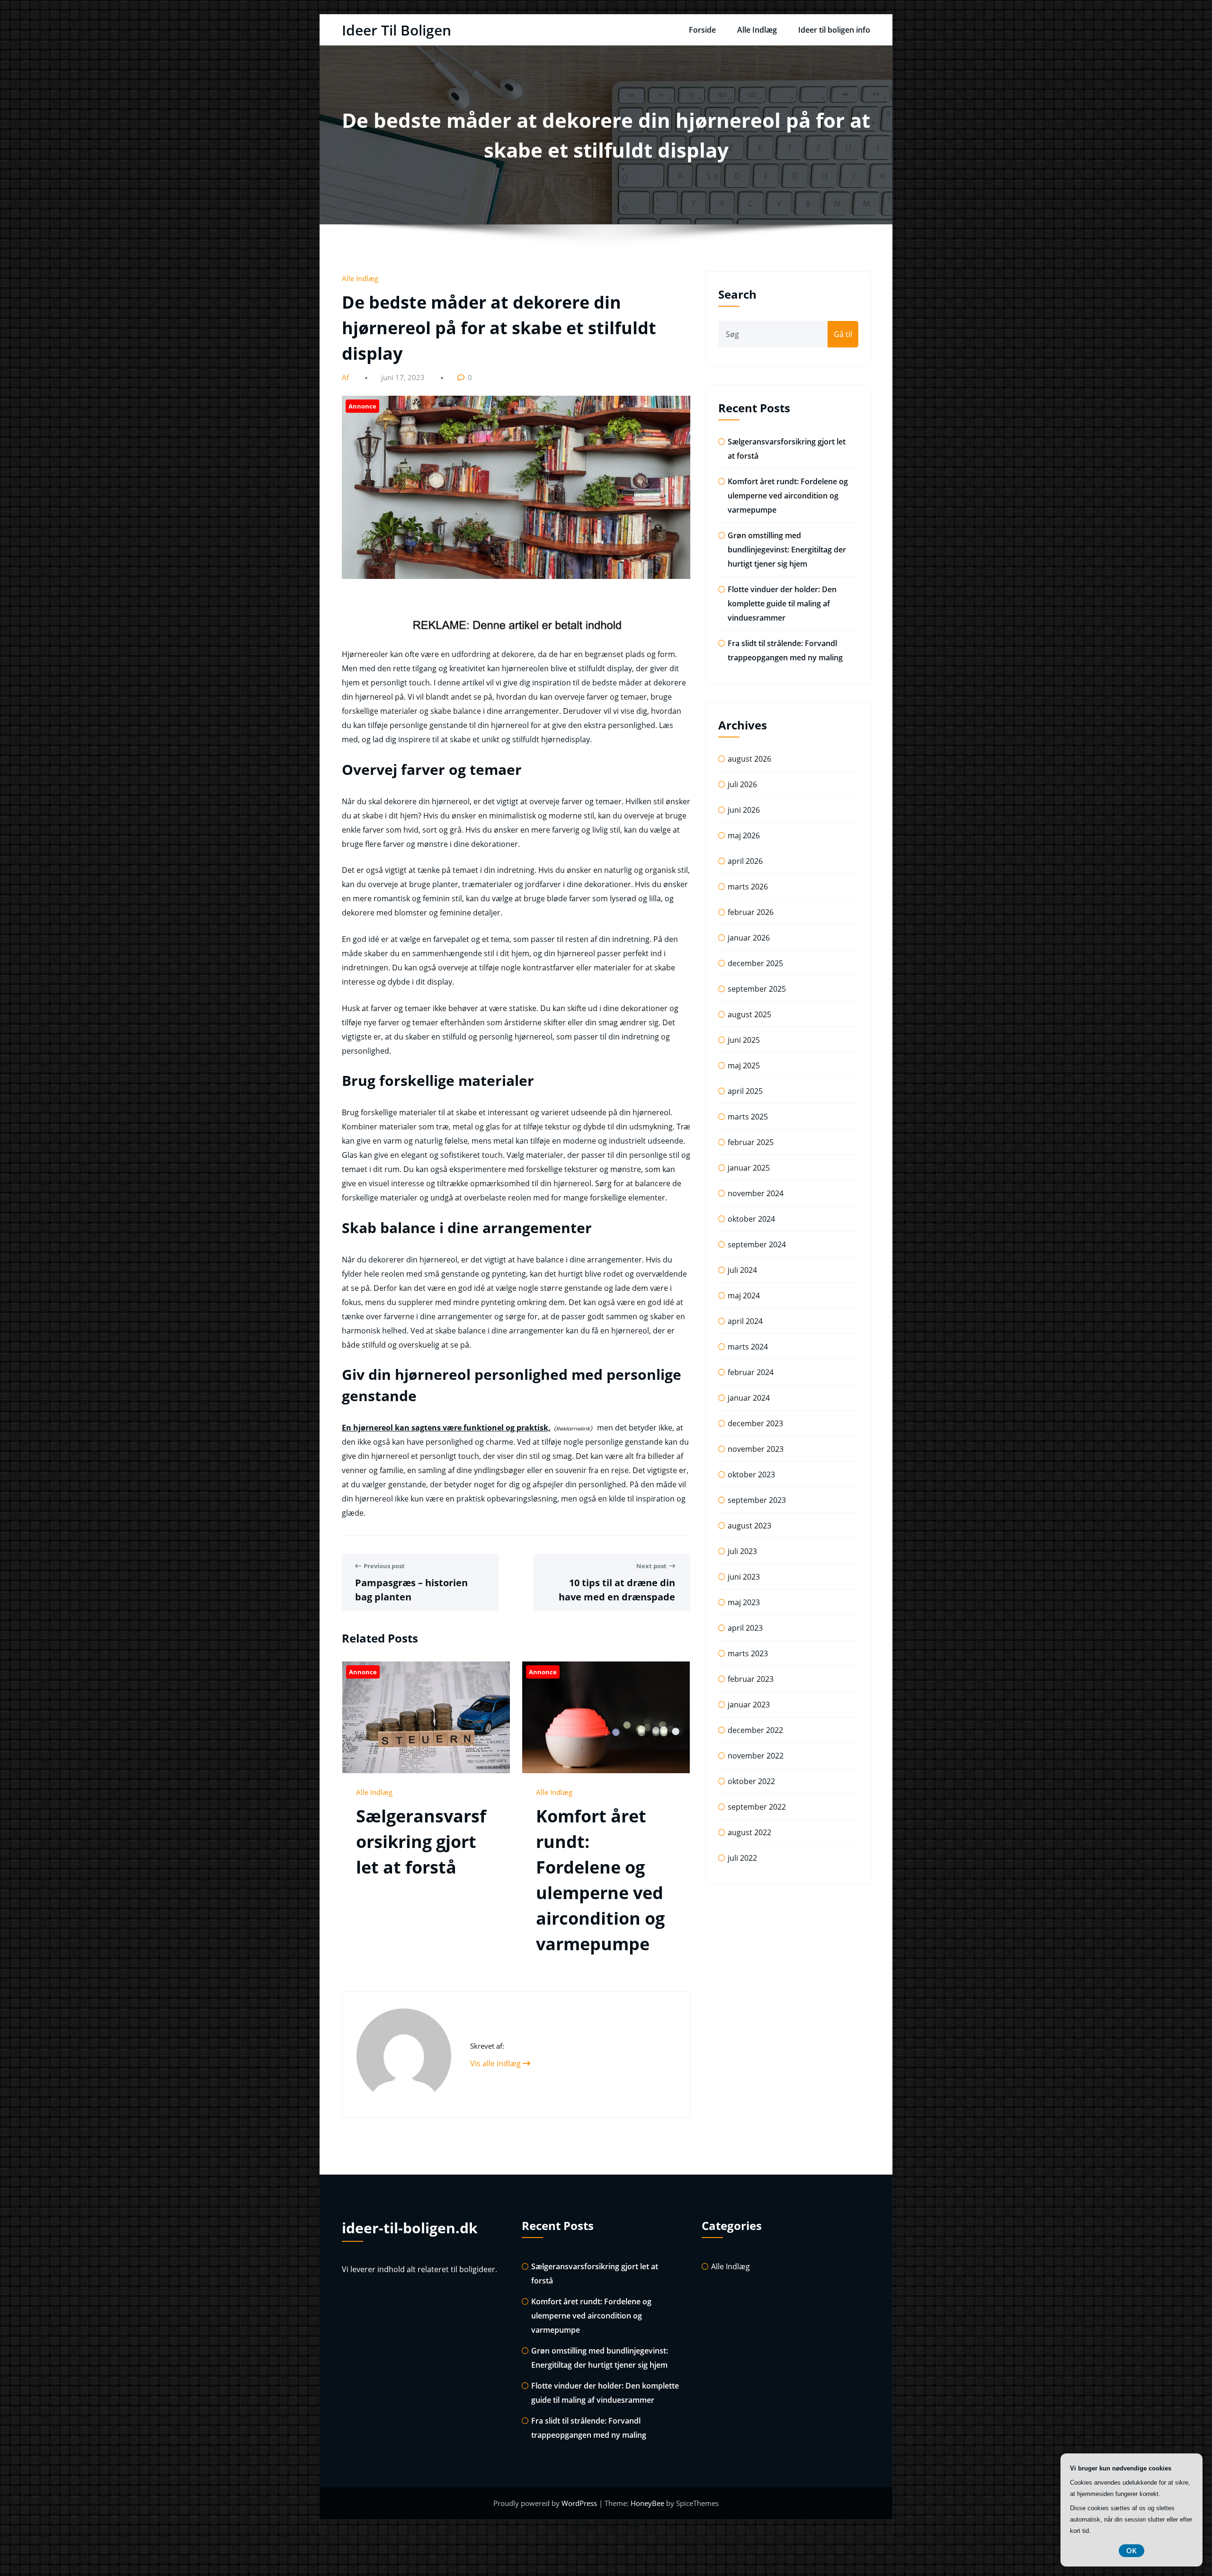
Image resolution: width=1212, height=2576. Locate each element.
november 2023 (756, 1449)
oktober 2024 (751, 1219)
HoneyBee (647, 2503)
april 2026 (745, 861)
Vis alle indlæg (496, 2063)
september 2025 (757, 989)
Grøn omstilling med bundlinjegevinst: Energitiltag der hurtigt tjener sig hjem (787, 550)
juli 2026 (742, 784)
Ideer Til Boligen (397, 30)
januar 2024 (749, 1398)
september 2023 (757, 1500)
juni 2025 (744, 1040)
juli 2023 (742, 1551)
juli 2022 (742, 1858)
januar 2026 (749, 938)
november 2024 (756, 1193)
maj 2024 (744, 1296)
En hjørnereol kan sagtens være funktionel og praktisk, (446, 1428)
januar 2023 (749, 1705)
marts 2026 (748, 887)
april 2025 (745, 1091)
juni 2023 (744, 1577)
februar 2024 (751, 1372)
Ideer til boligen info (834, 30)
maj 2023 (744, 1602)
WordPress (580, 2503)
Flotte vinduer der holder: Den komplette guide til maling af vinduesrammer (782, 604)
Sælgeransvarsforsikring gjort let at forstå (421, 1842)
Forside (702, 30)
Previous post (384, 1566)
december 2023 (755, 1423)
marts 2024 (748, 1347)
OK (1132, 2550)
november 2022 (756, 1756)
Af (346, 377)
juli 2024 (742, 1270)
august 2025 (749, 1014)
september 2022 (757, 1807)
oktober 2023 (751, 1475)
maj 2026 (744, 835)
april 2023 (745, 1628)
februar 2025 (751, 1142)
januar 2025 (749, 1168)
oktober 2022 (751, 1781)
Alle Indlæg (757, 30)
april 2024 (745, 1321)
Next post (651, 1566)
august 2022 (749, 1832)
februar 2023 (751, 1679)
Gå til (843, 334)
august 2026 (749, 759)
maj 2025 (744, 1066)
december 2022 (755, 1730)
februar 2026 (751, 912)
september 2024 (757, 1244)
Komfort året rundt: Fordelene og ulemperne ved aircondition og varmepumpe (788, 496)
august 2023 (749, 1526)
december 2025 (755, 963)
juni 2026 (744, 810)
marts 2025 (748, 1117)
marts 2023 (748, 1653)
